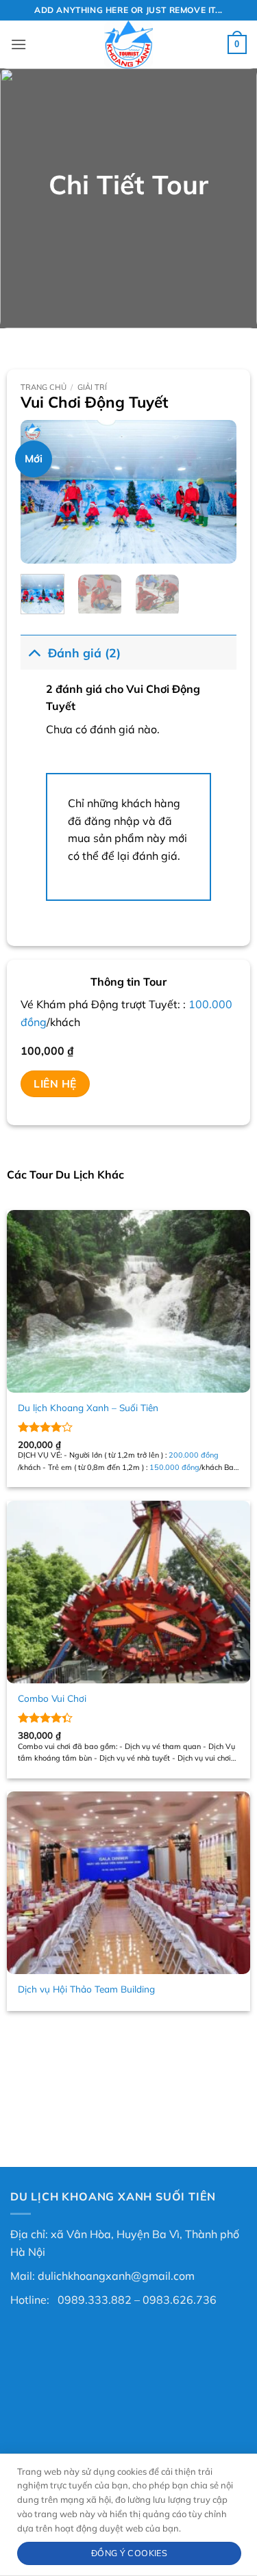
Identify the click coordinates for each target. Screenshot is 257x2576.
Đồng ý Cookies (129, 2553)
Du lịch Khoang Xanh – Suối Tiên (88, 1407)
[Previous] (42, 492)
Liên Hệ (55, 1083)
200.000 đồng (194, 1455)
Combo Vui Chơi (52, 1698)
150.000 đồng (174, 1467)
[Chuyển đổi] (34, 652)
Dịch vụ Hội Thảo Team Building (86, 1989)
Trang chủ (44, 387)
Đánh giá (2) (84, 653)
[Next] (215, 492)
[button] (19, 44)
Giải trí (92, 387)
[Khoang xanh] (129, 44)
